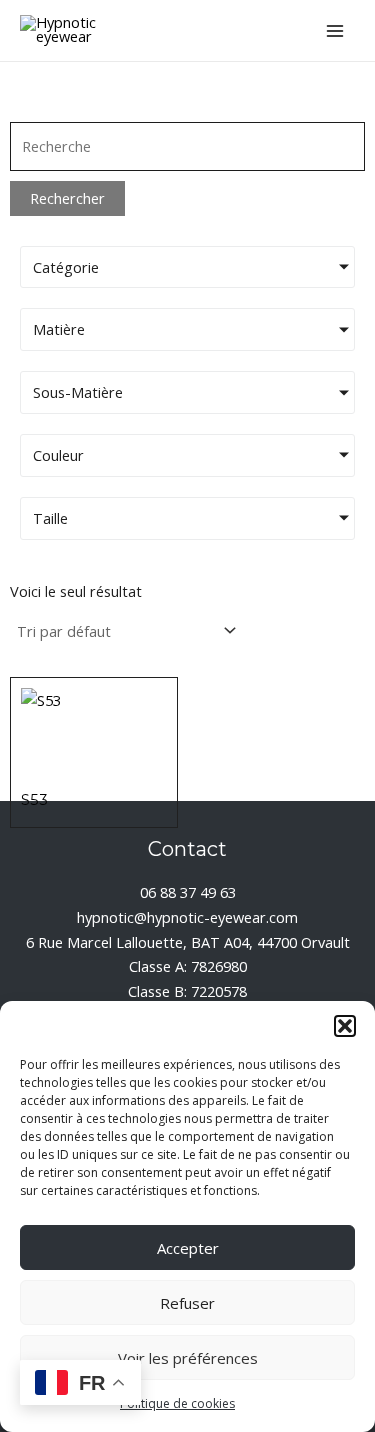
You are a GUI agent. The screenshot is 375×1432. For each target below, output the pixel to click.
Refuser (187, 1303)
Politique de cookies (177, 1403)
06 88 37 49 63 (188, 892)
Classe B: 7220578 (187, 991)
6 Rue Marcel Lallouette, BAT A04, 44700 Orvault (188, 942)
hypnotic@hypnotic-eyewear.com (187, 917)
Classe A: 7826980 (188, 966)
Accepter (188, 1248)
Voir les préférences (188, 1358)
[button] (345, 1026)
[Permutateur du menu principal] (335, 30)
